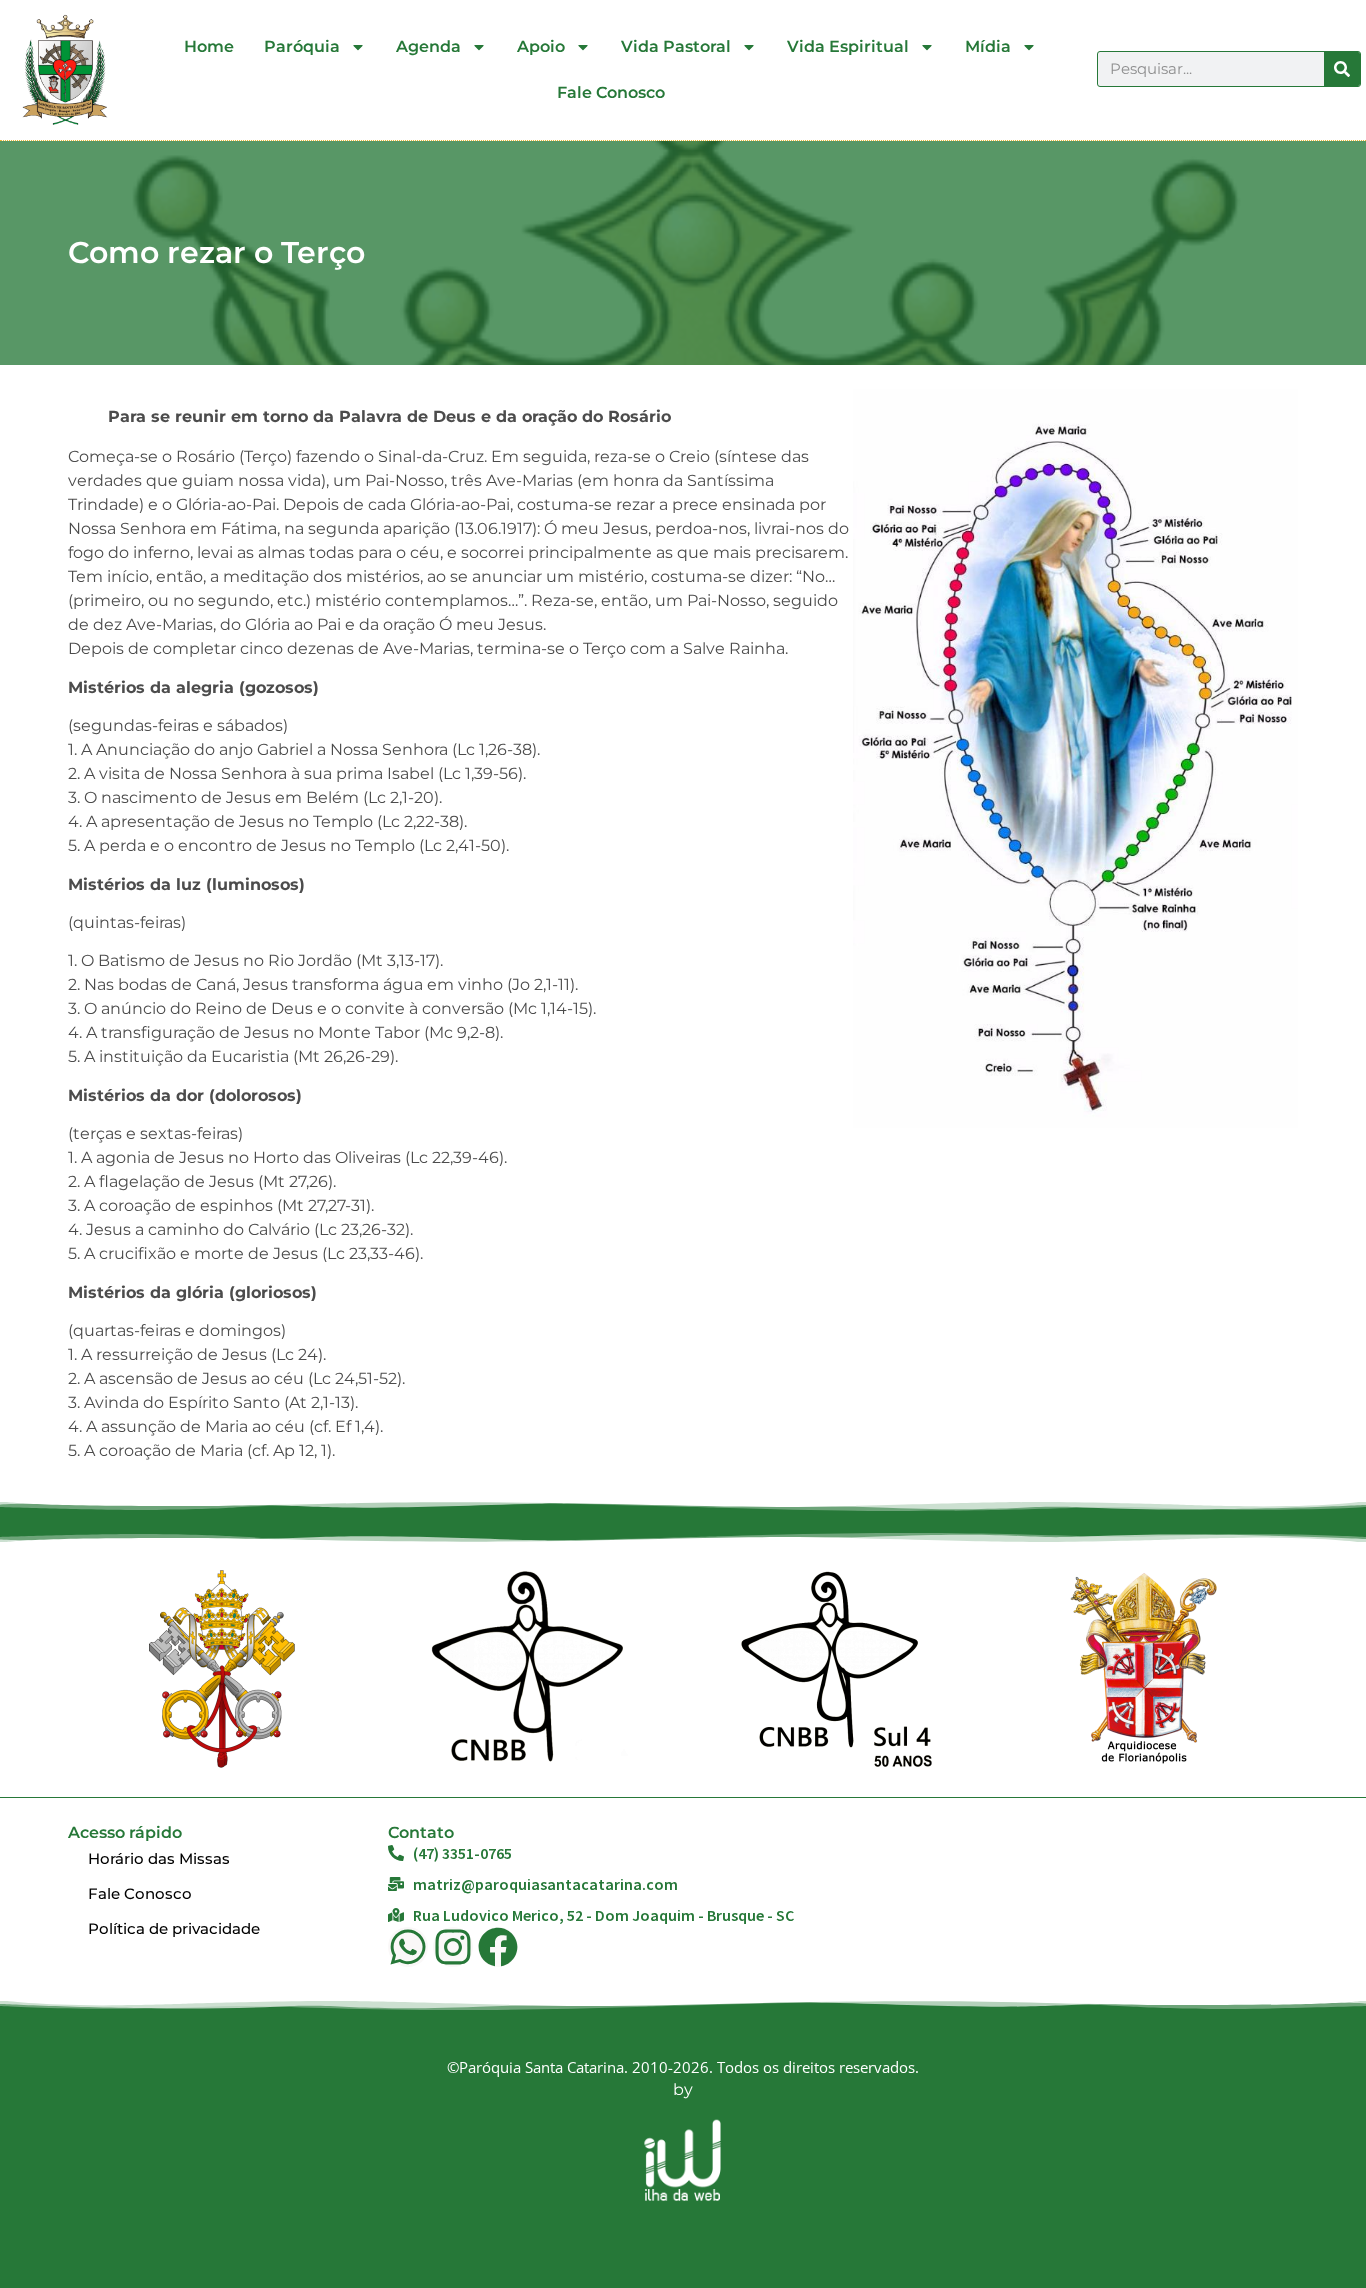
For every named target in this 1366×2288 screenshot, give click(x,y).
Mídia (988, 46)
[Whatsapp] (408, 1947)
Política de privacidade (174, 1928)
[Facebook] (498, 1947)
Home (209, 46)
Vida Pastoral (676, 46)
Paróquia (302, 46)
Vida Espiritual (848, 46)
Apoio (541, 46)
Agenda (428, 46)
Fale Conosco (611, 92)
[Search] (1342, 69)
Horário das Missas (159, 1858)
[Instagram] (453, 1947)
